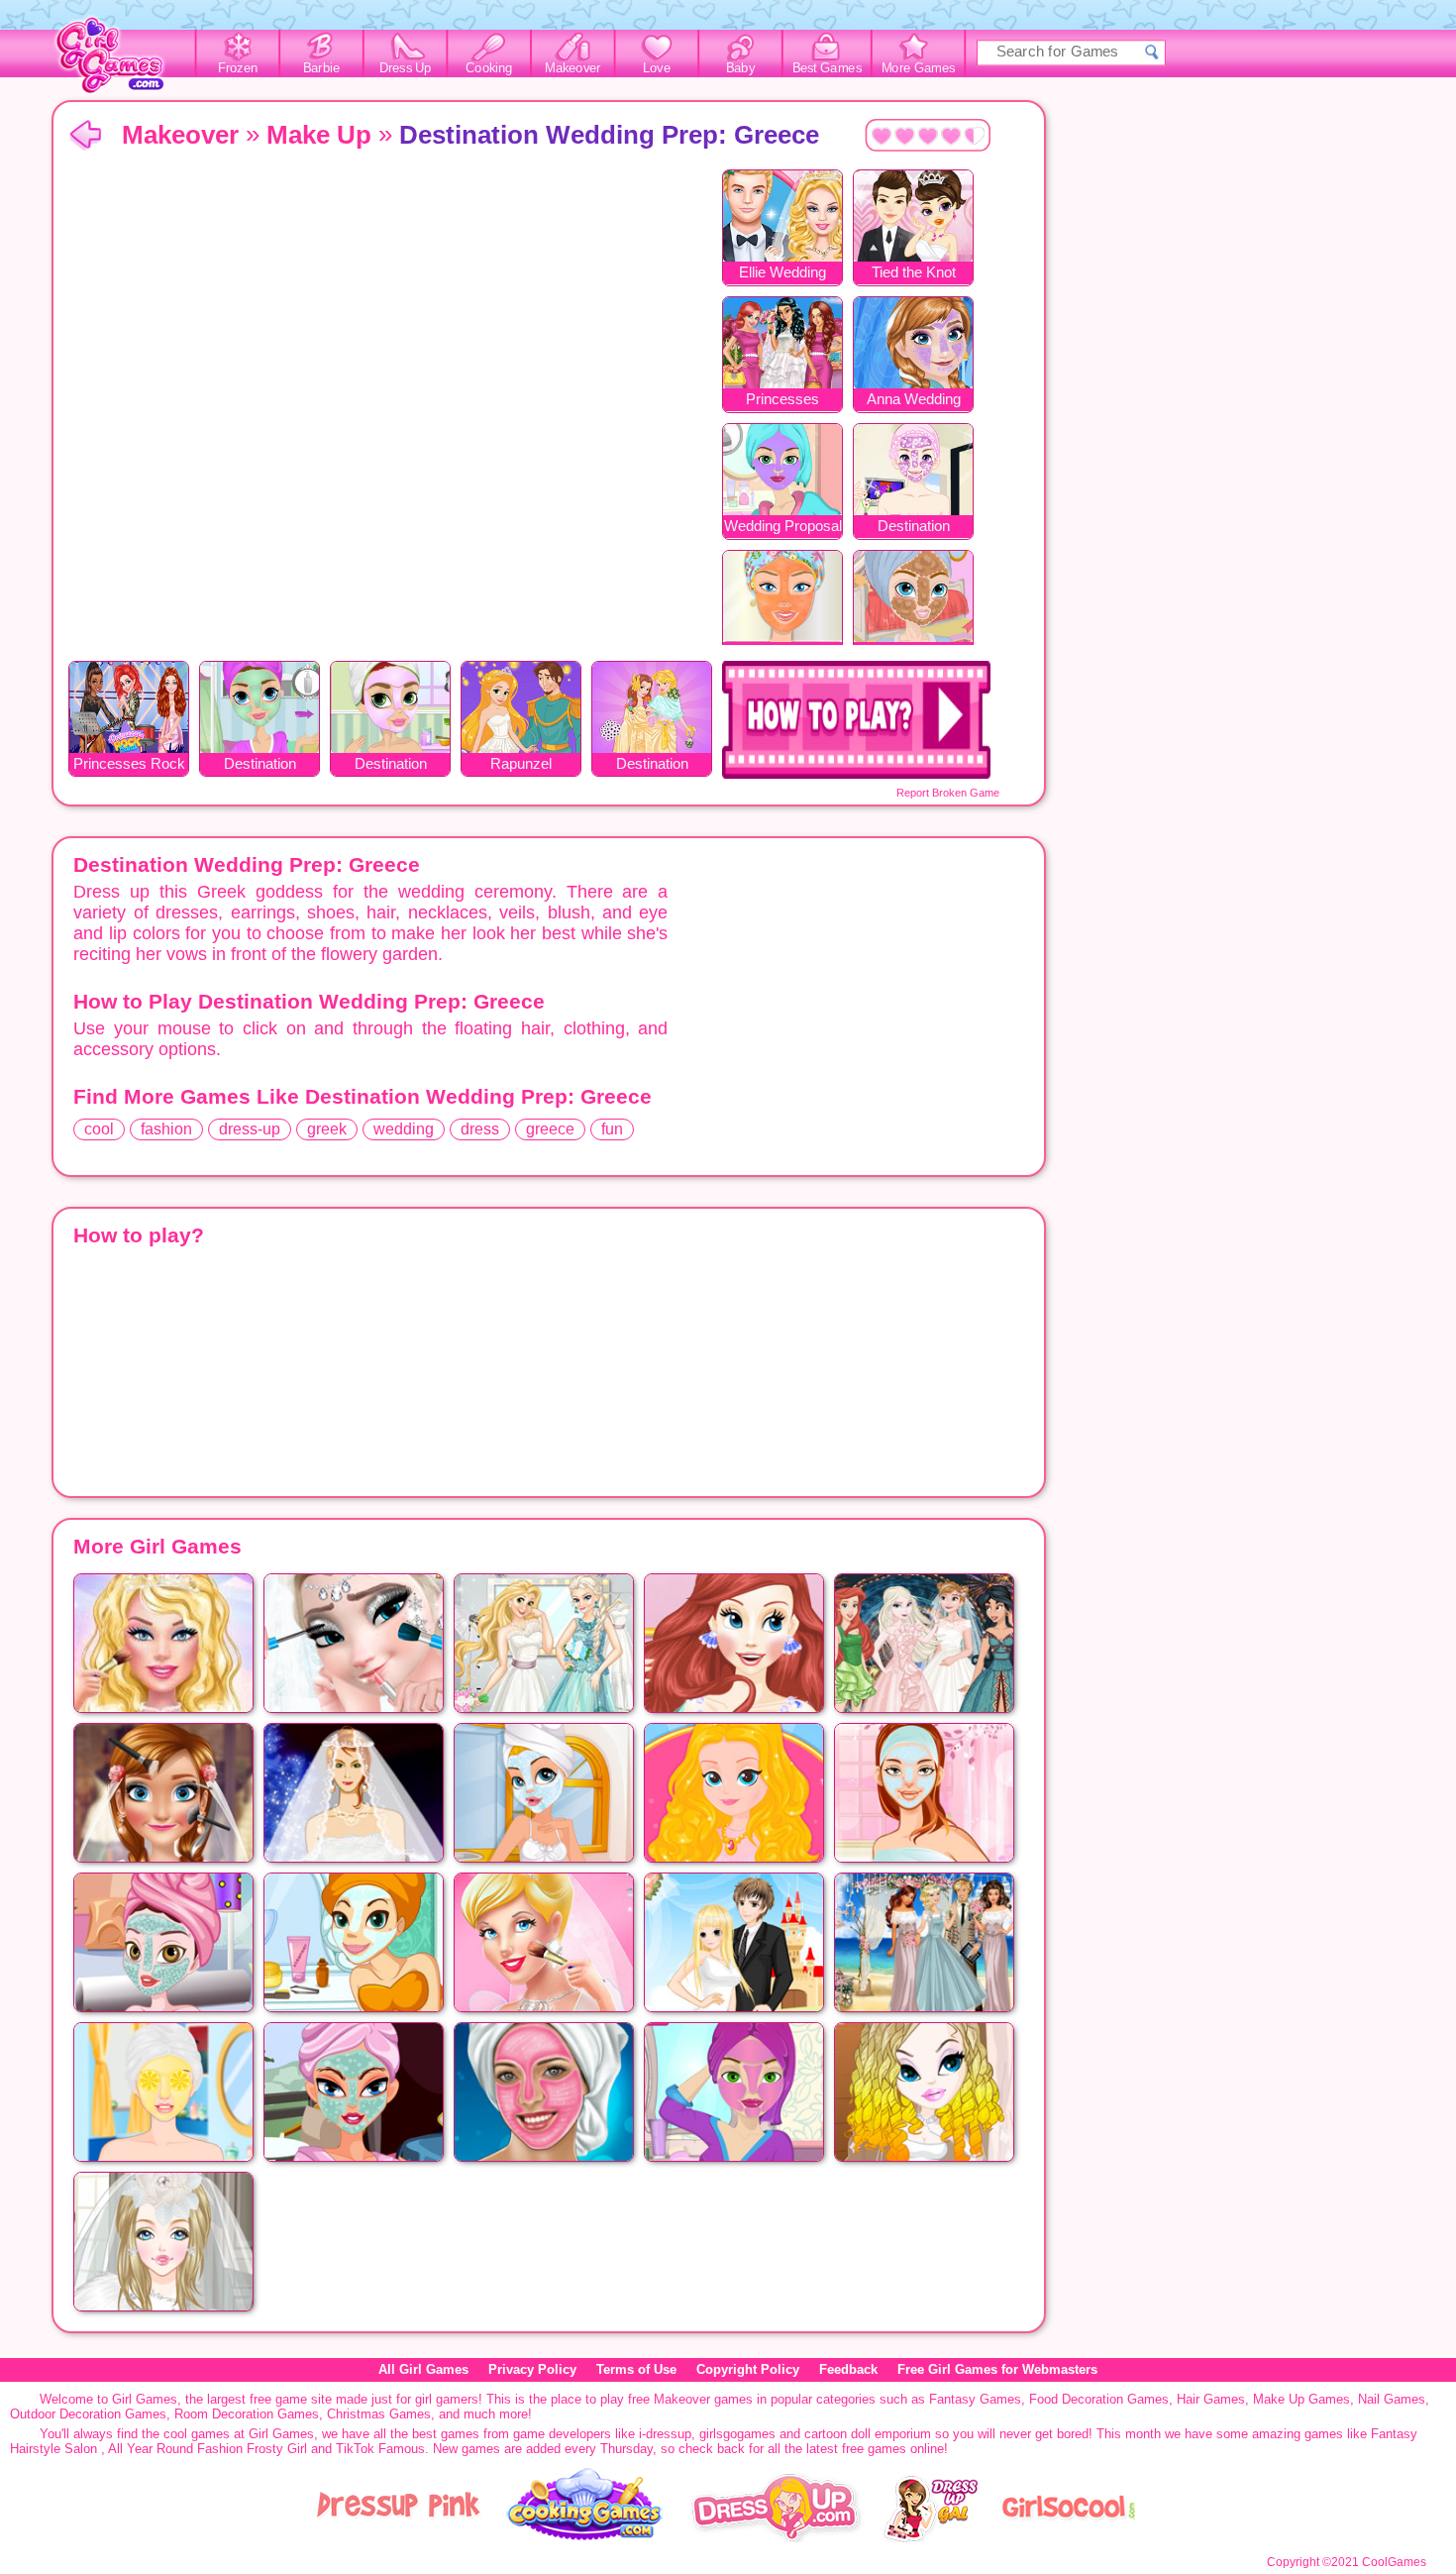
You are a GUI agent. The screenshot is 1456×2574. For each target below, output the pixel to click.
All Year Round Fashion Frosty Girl (208, 2449)
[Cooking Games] (585, 2538)
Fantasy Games (975, 2399)
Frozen (238, 68)
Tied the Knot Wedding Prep (913, 274)
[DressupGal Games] (930, 2538)
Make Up (319, 135)
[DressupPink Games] (399, 2538)
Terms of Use (636, 2369)
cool (99, 1129)
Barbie (321, 68)
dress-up (250, 1129)
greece (550, 1129)
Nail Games (1392, 2399)
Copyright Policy (748, 2369)
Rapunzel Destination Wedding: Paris (521, 765)
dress (480, 1129)
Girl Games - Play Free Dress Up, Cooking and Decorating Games (121, 61)
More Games (919, 68)
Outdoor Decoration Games (88, 2414)
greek (327, 1129)
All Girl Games (423, 2369)
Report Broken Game (948, 793)
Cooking (489, 68)
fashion (166, 1129)
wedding (404, 1129)
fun (612, 1129)
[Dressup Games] (776, 2538)
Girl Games (85, 136)
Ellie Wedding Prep (782, 274)
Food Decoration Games (1099, 2399)
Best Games (827, 68)
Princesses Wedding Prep (782, 401)
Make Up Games (1301, 2399)
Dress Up (406, 68)
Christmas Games (379, 2414)
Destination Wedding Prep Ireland (390, 765)
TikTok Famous (380, 2449)
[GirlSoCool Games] (1069, 2538)
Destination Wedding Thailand (652, 765)
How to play (856, 720)
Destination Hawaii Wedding (914, 528)
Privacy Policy (532, 2369)
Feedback (848, 2369)
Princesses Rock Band (129, 765)
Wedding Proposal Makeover (783, 528)
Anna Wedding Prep (914, 401)
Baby (740, 68)
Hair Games (1211, 2399)
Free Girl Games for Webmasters (997, 2369)
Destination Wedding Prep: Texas (260, 765)
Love (657, 68)
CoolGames (1394, 2562)
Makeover (573, 68)
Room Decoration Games (247, 2414)
